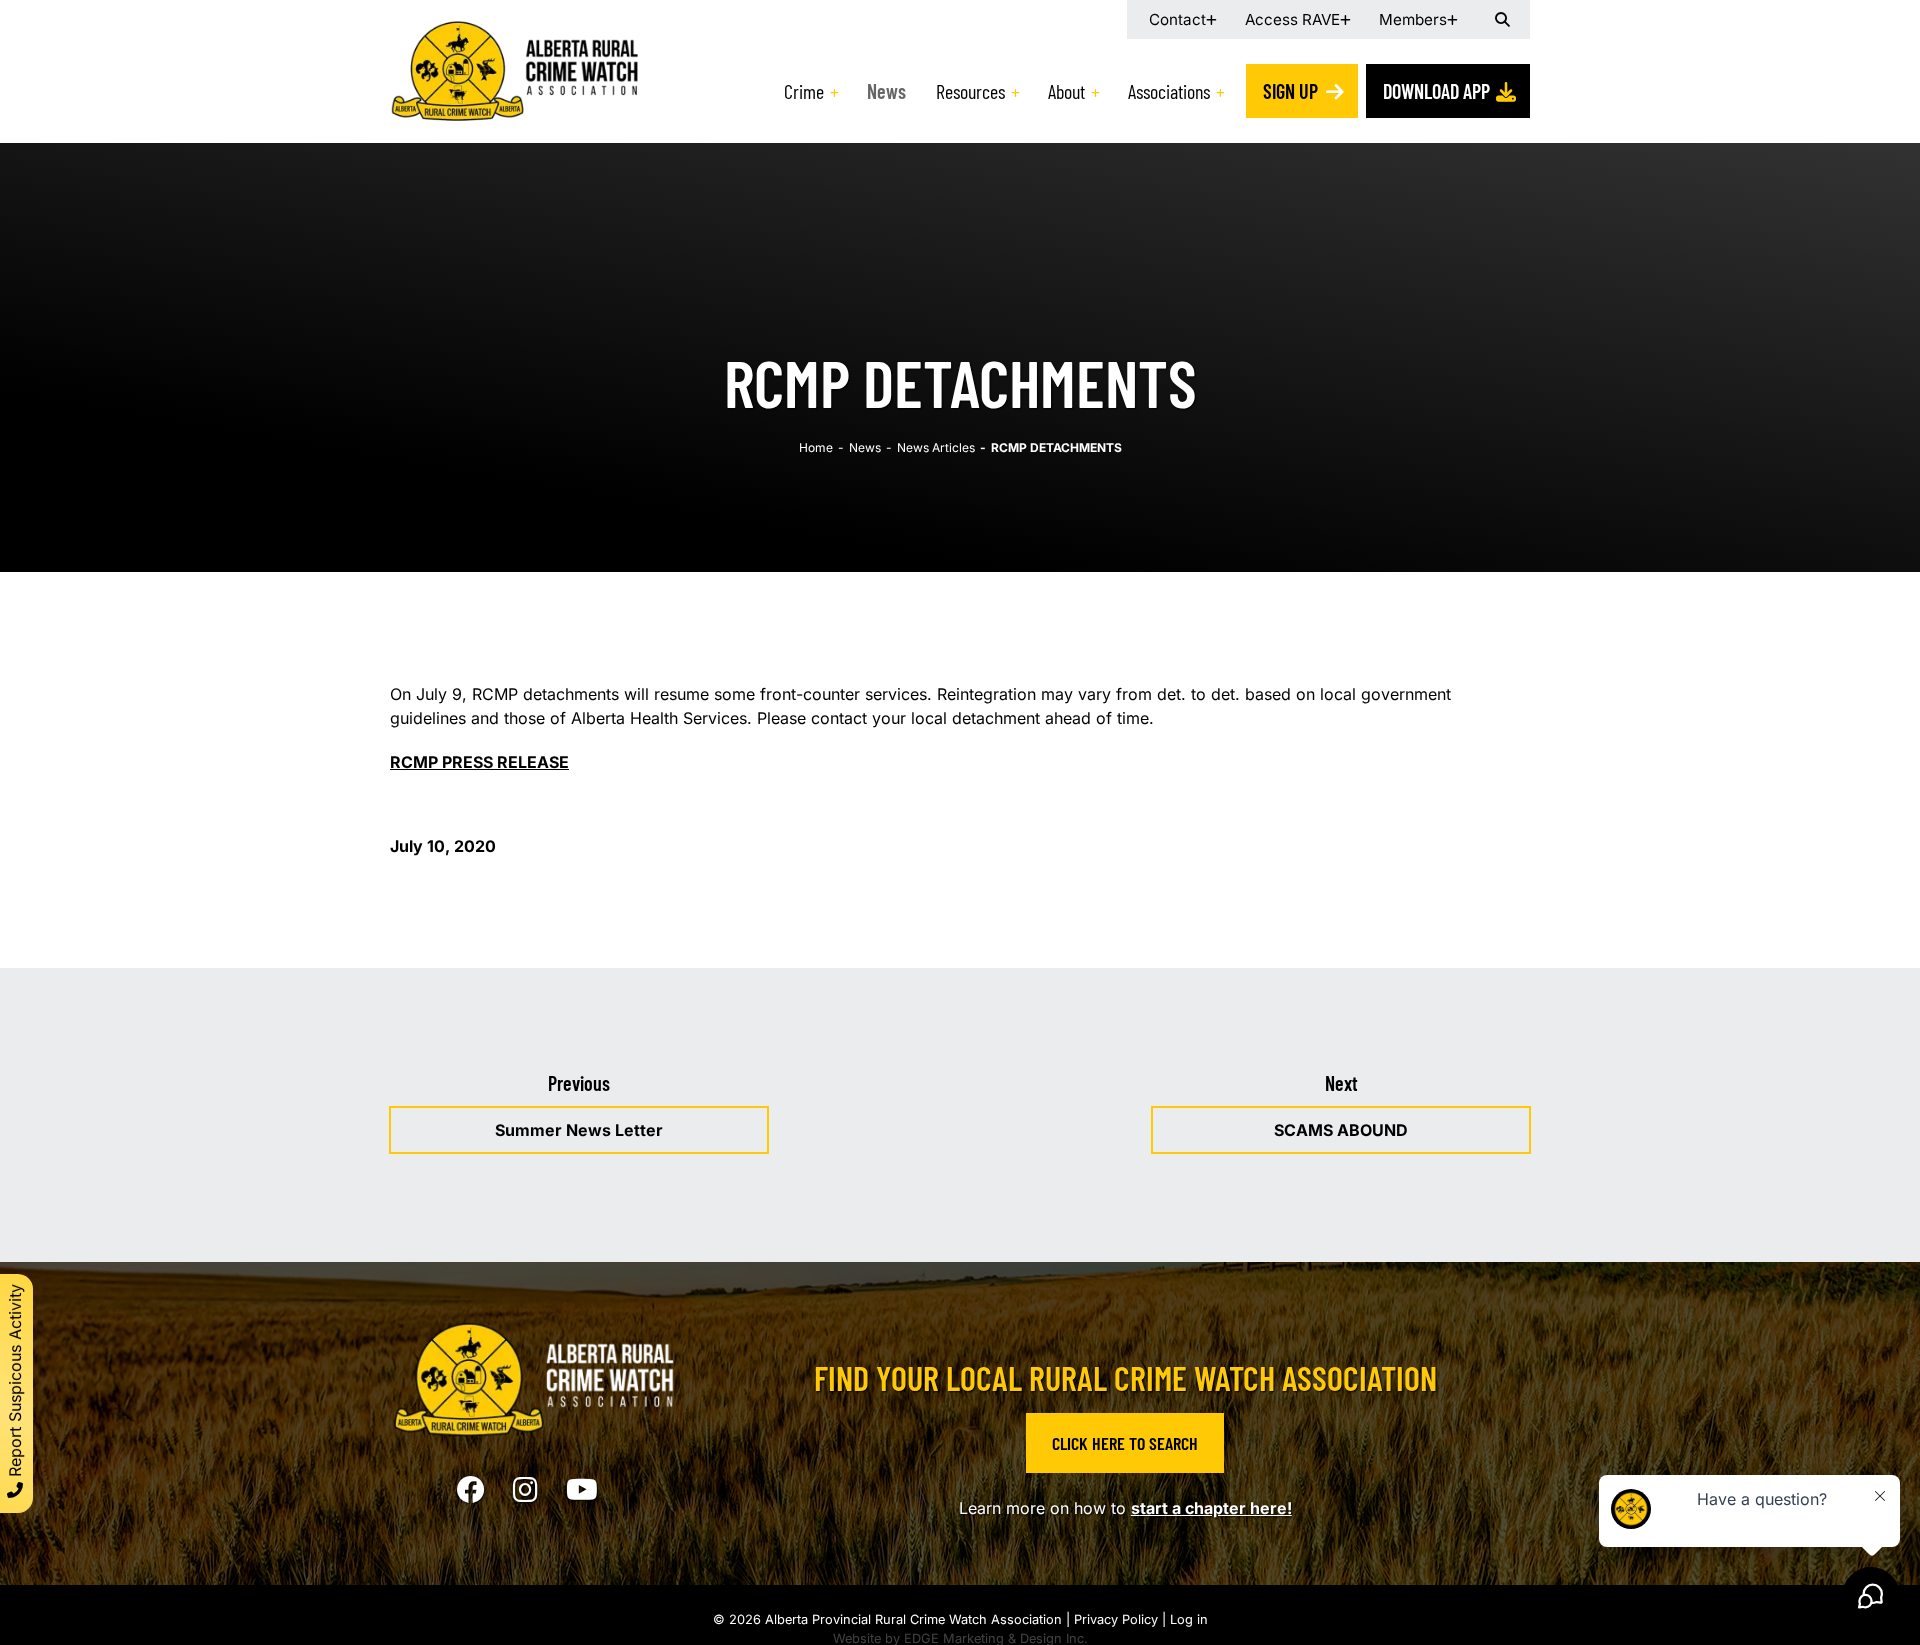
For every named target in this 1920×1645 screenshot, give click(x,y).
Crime (804, 91)
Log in (1189, 1619)
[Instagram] (525, 1490)
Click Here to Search (1125, 1443)
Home (816, 447)
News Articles (936, 447)
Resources (970, 91)
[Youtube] (582, 1490)
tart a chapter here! (1216, 1508)
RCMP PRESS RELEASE (479, 762)
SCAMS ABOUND (1341, 1130)
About (1066, 91)
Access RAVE (1292, 19)
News (886, 91)
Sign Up (1290, 91)
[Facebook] (471, 1490)
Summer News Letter (579, 1130)
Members (1413, 19)
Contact (1177, 19)
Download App (1436, 91)
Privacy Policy (1116, 1619)
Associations (1169, 91)
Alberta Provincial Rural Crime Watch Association (913, 1619)
